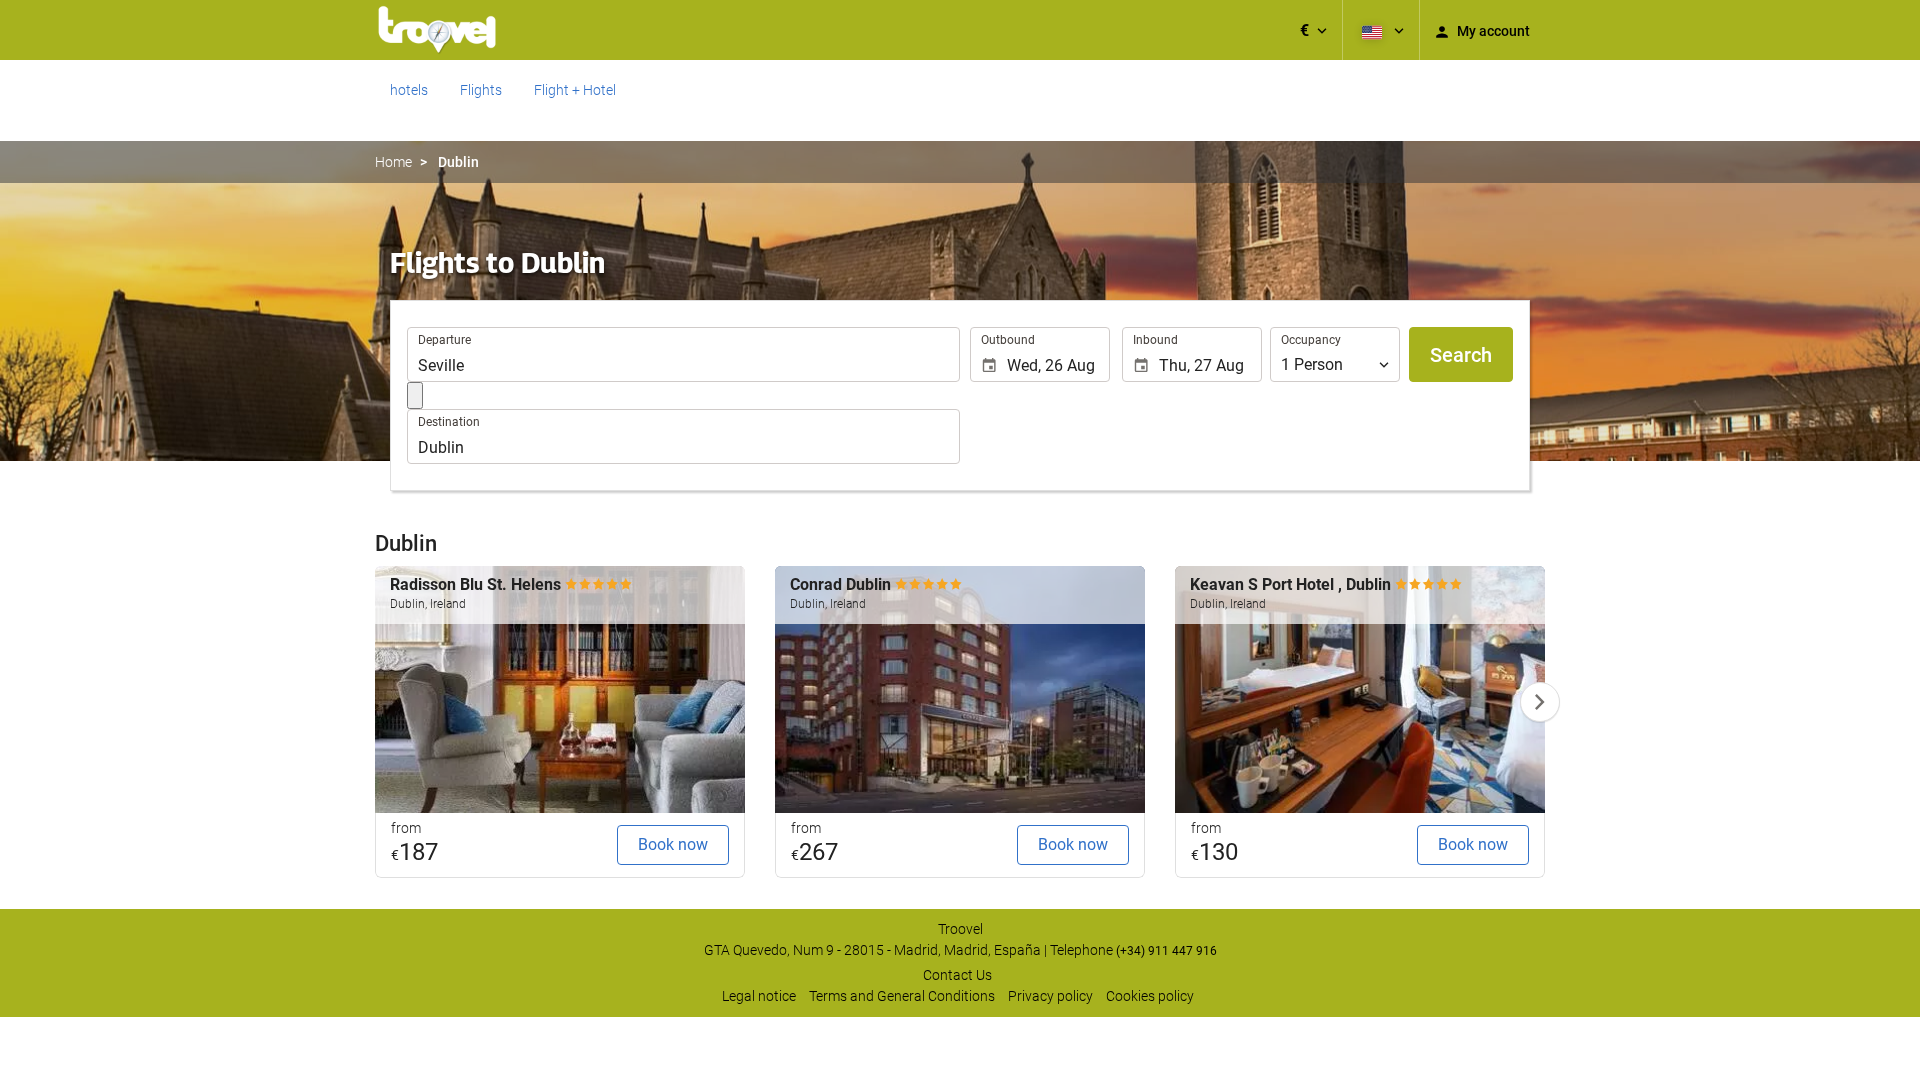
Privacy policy (1050, 996)
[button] (1313, 30)
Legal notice (759, 996)
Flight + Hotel (575, 90)
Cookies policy (1150, 996)
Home (393, 162)
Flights (481, 90)
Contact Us (957, 975)
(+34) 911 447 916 (1166, 951)
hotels (409, 90)
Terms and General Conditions (902, 996)
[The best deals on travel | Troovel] (437, 30)
